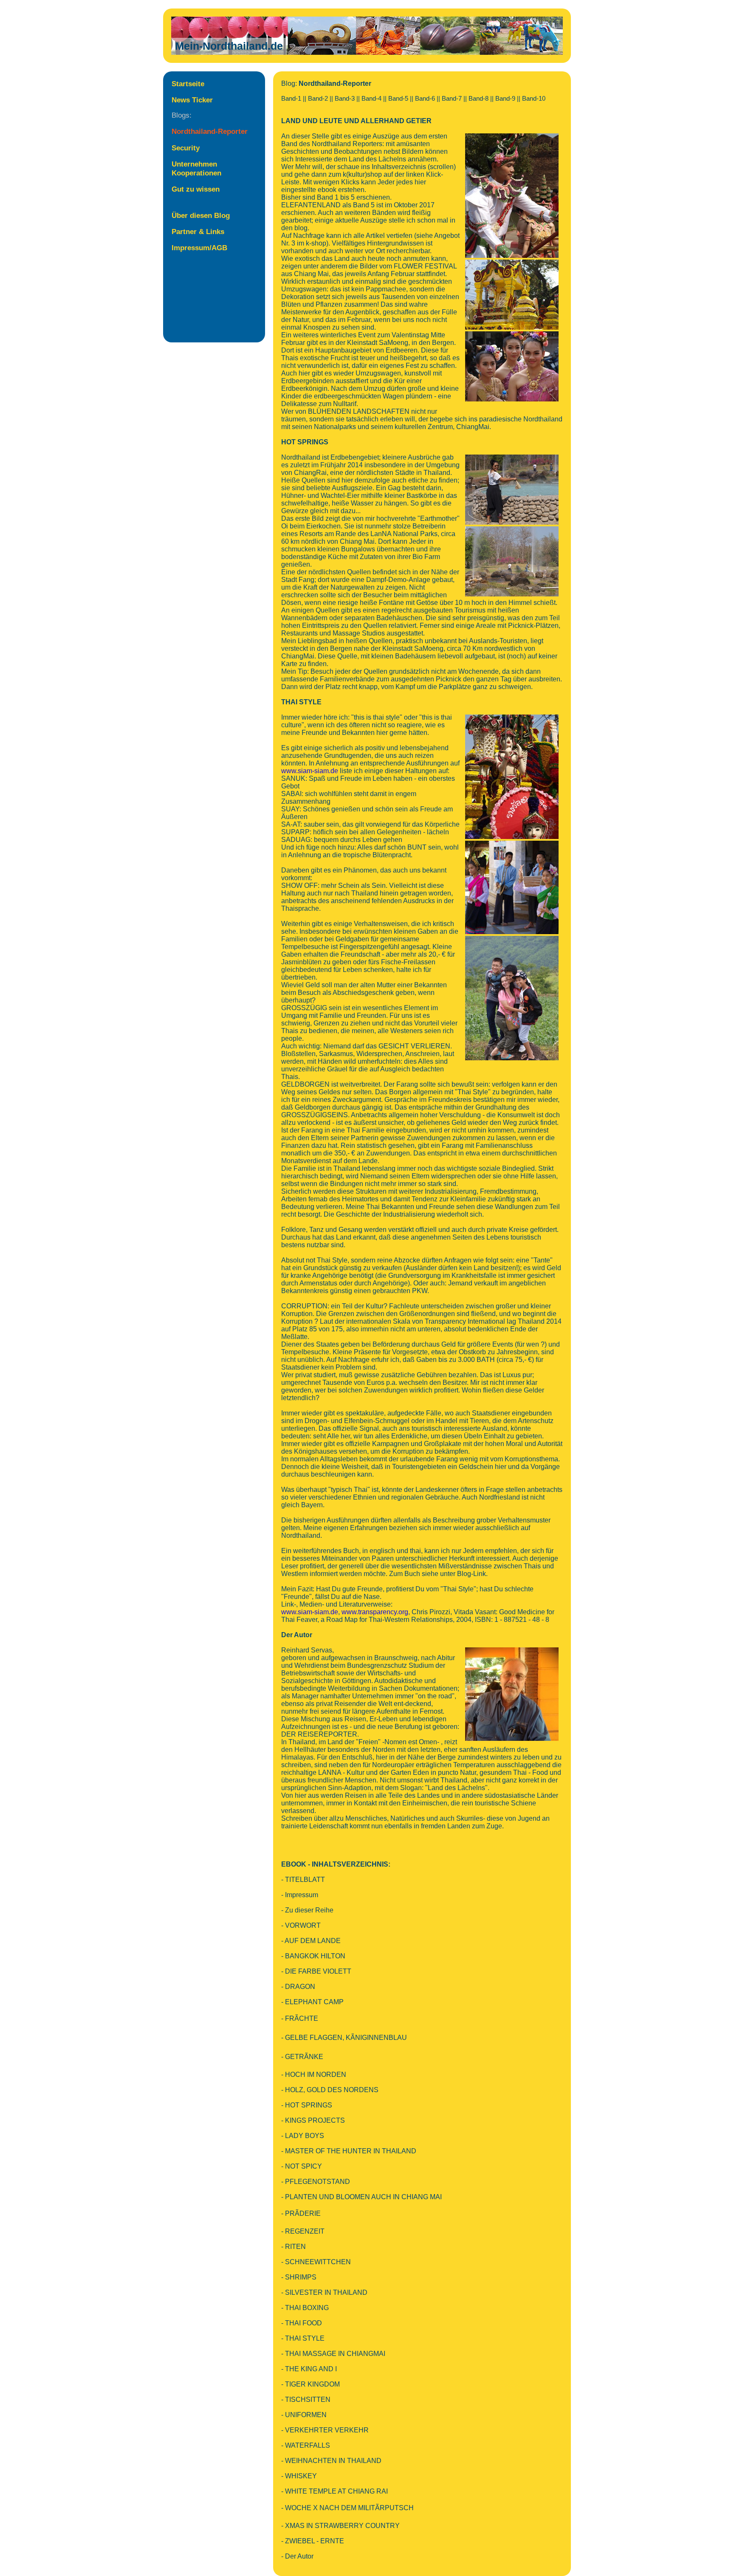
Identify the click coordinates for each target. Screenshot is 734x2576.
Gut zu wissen (196, 189)
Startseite (188, 84)
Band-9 (505, 99)
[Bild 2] (512, 262)
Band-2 (318, 99)
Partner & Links (198, 232)
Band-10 (534, 99)
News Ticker (192, 100)
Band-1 (291, 99)
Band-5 (398, 99)
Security (186, 148)
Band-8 (479, 99)
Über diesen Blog (201, 215)
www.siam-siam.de (310, 771)
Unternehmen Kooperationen (196, 168)
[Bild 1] (512, 136)
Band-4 (371, 99)
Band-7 (452, 99)
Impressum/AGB (199, 248)
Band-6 (425, 99)
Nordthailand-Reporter (210, 131)
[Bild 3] (512, 334)
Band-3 (345, 99)
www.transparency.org (375, 1612)
